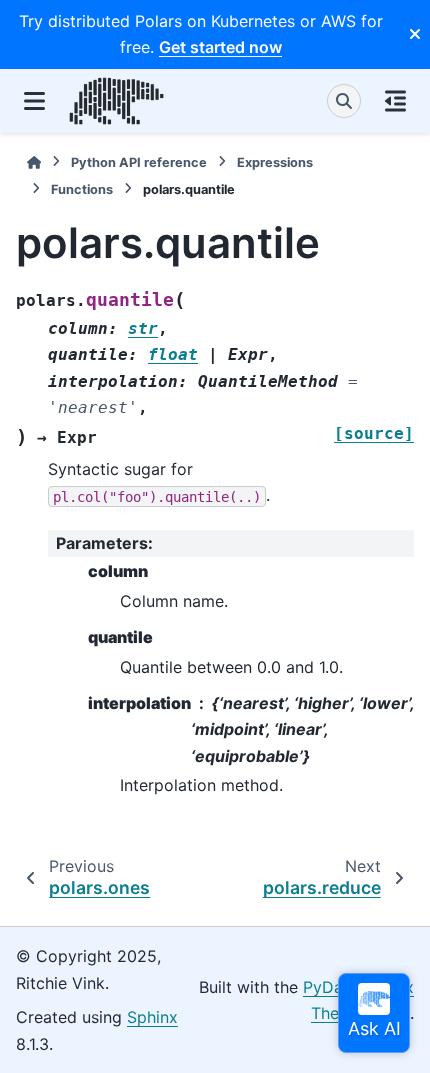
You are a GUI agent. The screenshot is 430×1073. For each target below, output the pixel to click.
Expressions (275, 162)
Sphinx (152, 1017)
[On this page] (395, 101)
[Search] (344, 101)
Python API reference (139, 162)
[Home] (34, 162)
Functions (82, 189)
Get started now (220, 47)
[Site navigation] (34, 101)
